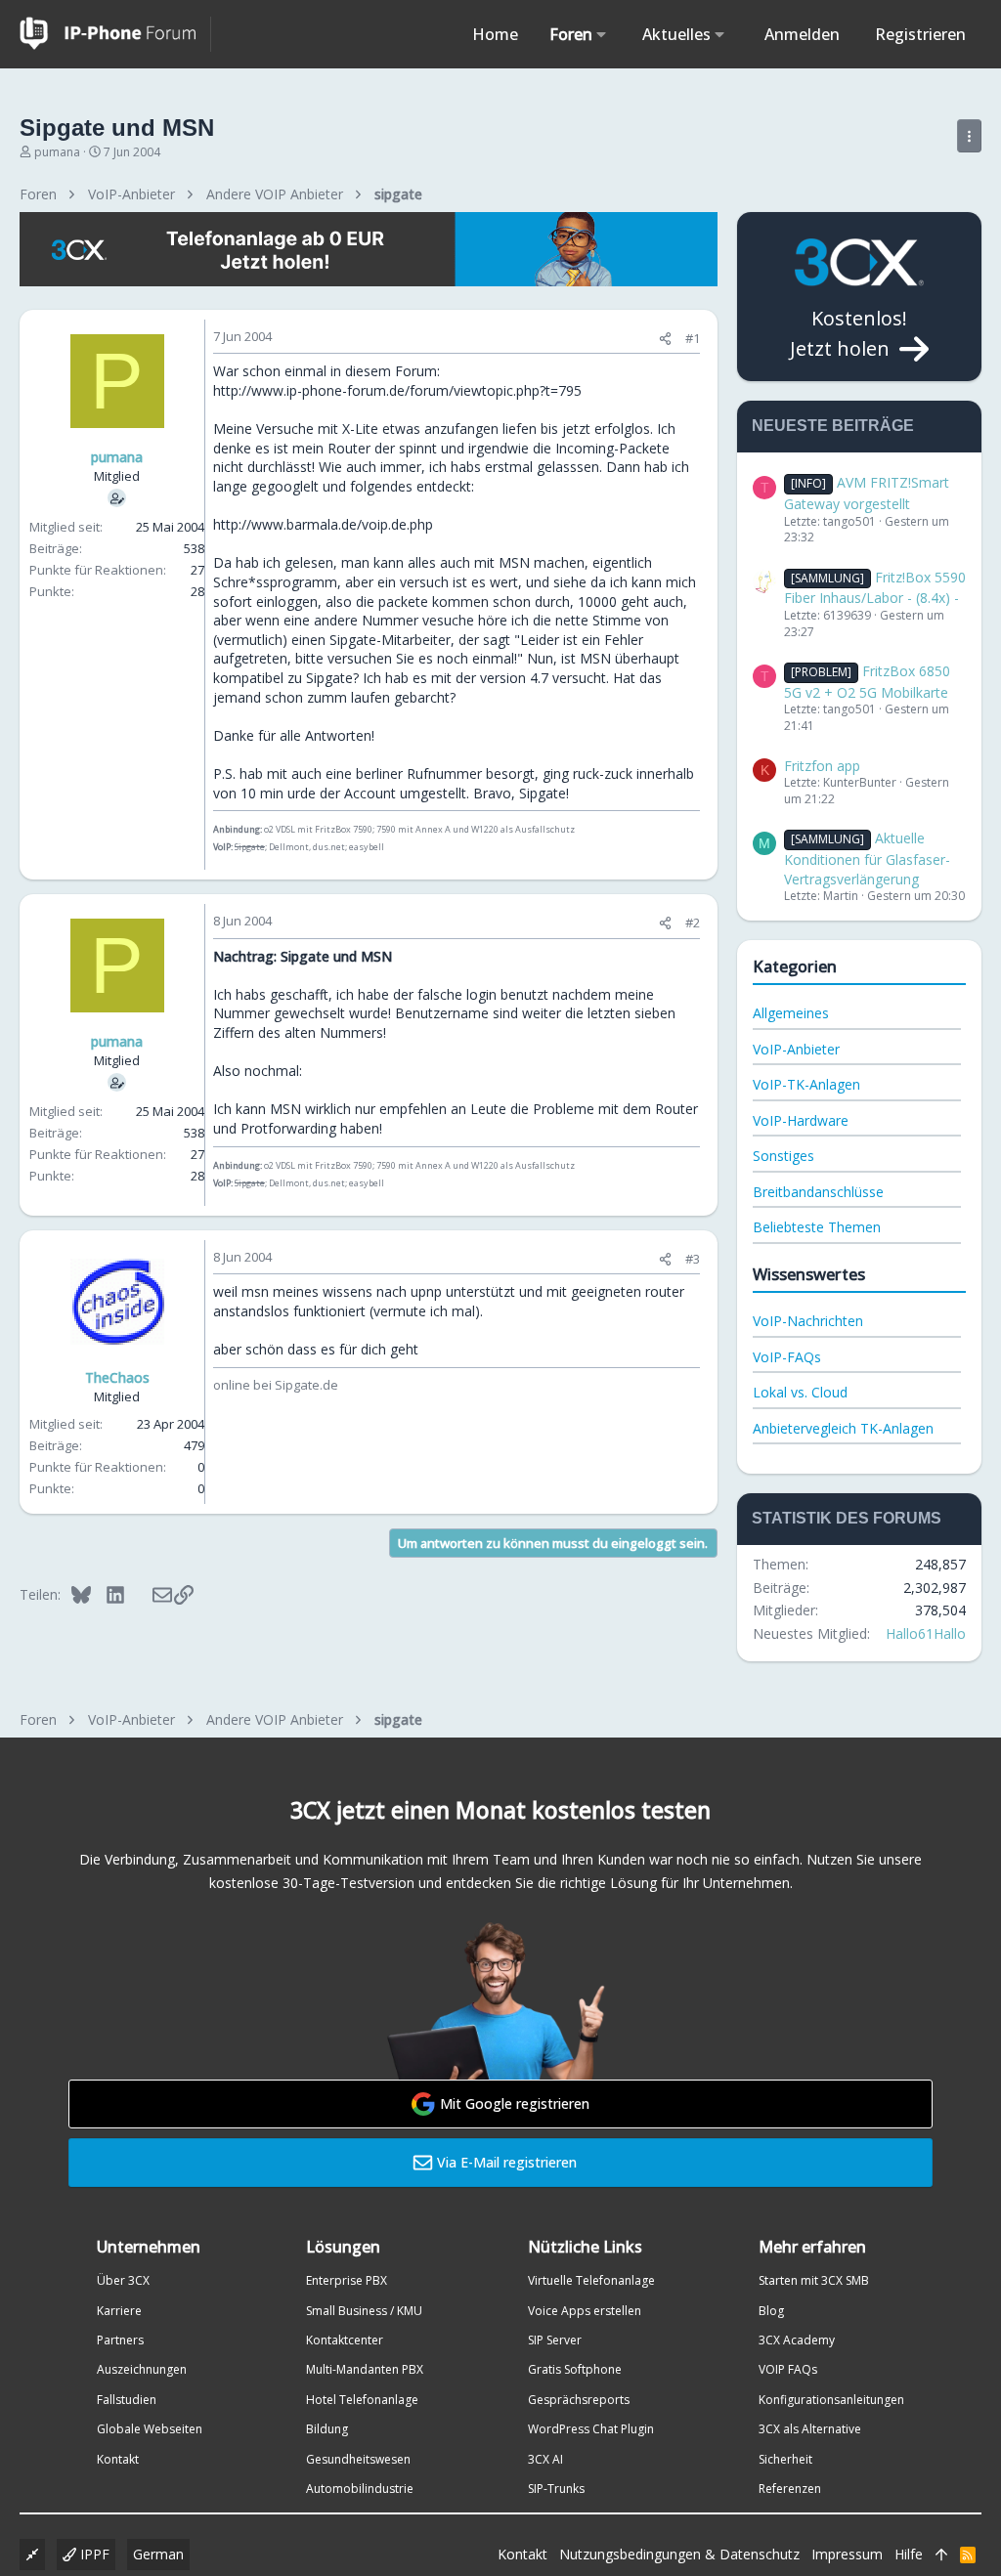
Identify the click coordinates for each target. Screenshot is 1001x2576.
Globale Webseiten (150, 2429)
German (158, 2554)
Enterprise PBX (347, 2280)
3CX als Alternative (810, 2429)
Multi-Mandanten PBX (365, 2369)
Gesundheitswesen (358, 2459)
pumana (57, 152)
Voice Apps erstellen (585, 2311)
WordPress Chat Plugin (591, 2429)
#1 (693, 338)
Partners (120, 2340)
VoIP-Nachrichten (808, 1321)
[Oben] (941, 2555)
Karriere (119, 2311)
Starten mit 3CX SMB (814, 2280)
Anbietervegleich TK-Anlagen (843, 1428)
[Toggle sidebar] (969, 136)
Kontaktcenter (345, 2340)
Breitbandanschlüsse (818, 1192)
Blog (771, 2311)
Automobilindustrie (360, 2489)
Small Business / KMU (364, 2311)
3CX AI (545, 2459)
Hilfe (909, 2554)
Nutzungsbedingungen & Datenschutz (679, 2554)
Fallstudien (127, 2400)
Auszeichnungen (142, 2369)
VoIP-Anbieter (796, 1049)
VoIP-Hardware (801, 1120)
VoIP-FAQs (787, 1357)
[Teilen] (665, 339)
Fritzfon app (822, 766)
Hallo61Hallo (926, 1633)
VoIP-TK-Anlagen (806, 1084)
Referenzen (790, 2489)
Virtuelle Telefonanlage (591, 2280)
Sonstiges (783, 1156)
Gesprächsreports (579, 2400)
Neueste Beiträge (833, 426)
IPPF (93, 2554)
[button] (602, 34)
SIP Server (555, 2340)
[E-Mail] (149, 1594)
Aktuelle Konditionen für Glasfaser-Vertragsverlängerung (867, 858)
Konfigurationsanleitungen (831, 2400)
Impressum (847, 2554)
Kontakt (118, 2459)
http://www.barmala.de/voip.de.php (323, 524)
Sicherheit (785, 2459)
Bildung (327, 2429)
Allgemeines (791, 1013)
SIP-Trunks (556, 2489)
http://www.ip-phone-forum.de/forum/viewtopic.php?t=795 (397, 390)
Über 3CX (123, 2280)
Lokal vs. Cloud (800, 1392)
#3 (693, 1259)
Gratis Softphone (575, 2369)
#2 (693, 923)
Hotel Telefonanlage (362, 2400)
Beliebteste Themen (817, 1227)
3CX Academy (797, 2340)
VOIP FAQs (788, 2369)
